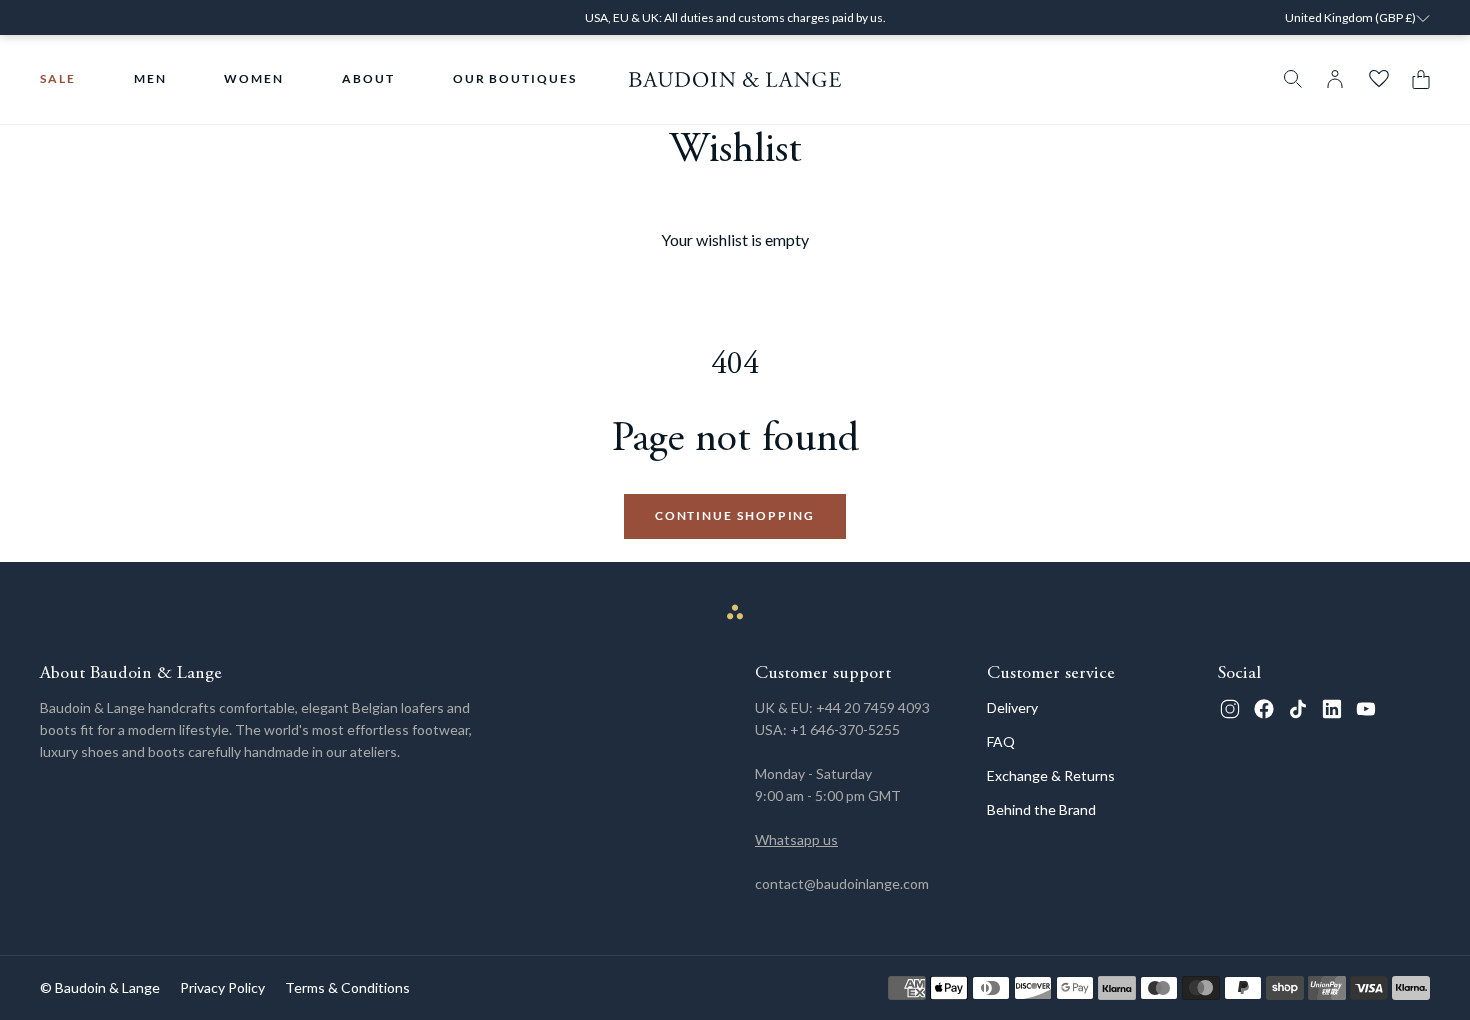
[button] (1416, 79)
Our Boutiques (515, 78)
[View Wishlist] (1379, 79)
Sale (58, 78)
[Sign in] (1335, 79)
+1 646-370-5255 (845, 729)
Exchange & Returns (1051, 775)
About (368, 78)
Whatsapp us (796, 839)
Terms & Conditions (347, 987)
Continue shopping (735, 515)
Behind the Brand (1041, 809)
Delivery (1012, 707)
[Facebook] (1264, 709)
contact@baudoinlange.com (842, 883)
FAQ (1001, 741)
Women (254, 78)
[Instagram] (1230, 709)
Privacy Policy (222, 987)
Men (150, 78)
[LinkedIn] (1332, 709)
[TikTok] (1298, 709)
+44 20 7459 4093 (873, 707)
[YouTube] (1366, 709)
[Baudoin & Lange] (735, 79)
